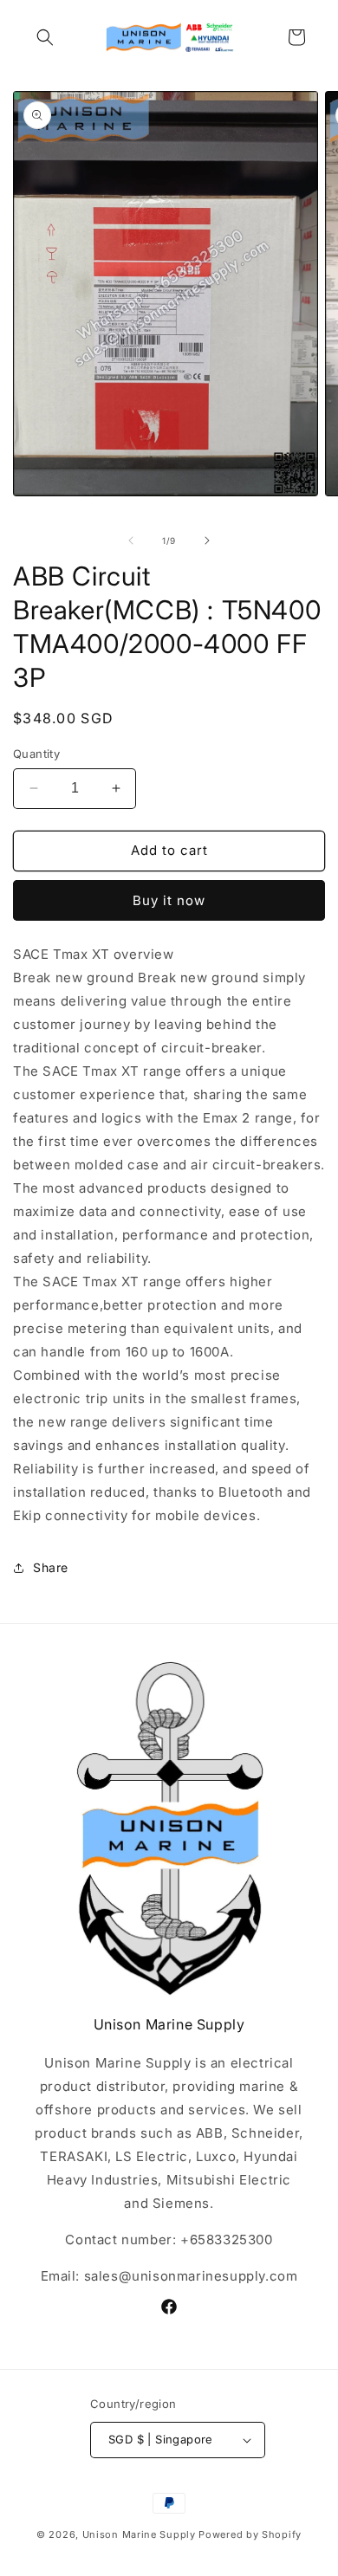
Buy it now (169, 900)
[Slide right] (207, 540)
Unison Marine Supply (139, 2534)
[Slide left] (131, 540)
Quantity (36, 754)
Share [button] (51, 1567)
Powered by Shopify (250, 2534)
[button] (45, 37)
